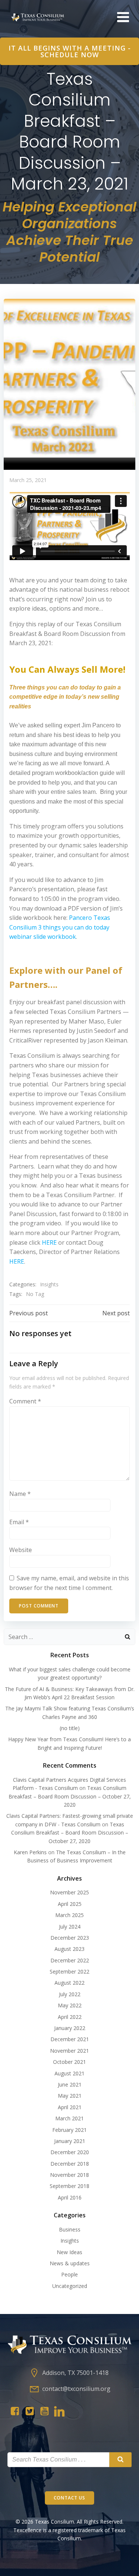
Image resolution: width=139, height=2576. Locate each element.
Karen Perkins (30, 1852)
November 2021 (69, 2051)
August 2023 (69, 1949)
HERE (49, 1242)
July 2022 (70, 1994)
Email (19, 1522)
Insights (49, 1284)
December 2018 (70, 2164)
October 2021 (69, 2062)
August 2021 (69, 2073)
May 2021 (70, 2096)
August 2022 (69, 1983)
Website (21, 1550)
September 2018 (69, 2186)
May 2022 (70, 2005)
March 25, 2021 (28, 480)
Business (70, 2229)
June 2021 (70, 2084)
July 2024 (70, 1927)
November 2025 (69, 1892)
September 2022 (69, 1971)
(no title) (70, 1728)
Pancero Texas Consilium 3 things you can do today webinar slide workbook (60, 927)
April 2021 (70, 2107)
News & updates (70, 2263)
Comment (25, 1401)
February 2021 (69, 2130)
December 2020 (70, 2152)
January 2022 (70, 2028)
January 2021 (70, 2141)
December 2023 (70, 1938)
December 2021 (70, 2039)
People (69, 2274)
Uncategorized (70, 2286)
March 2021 (69, 2118)
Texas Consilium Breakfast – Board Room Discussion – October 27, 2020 (70, 1796)
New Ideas (69, 2252)
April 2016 (70, 2197)
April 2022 (70, 2017)
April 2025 (70, 1904)
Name (20, 1494)
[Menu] (122, 17)
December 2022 (70, 1960)
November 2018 (69, 2175)
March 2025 (69, 1915)
